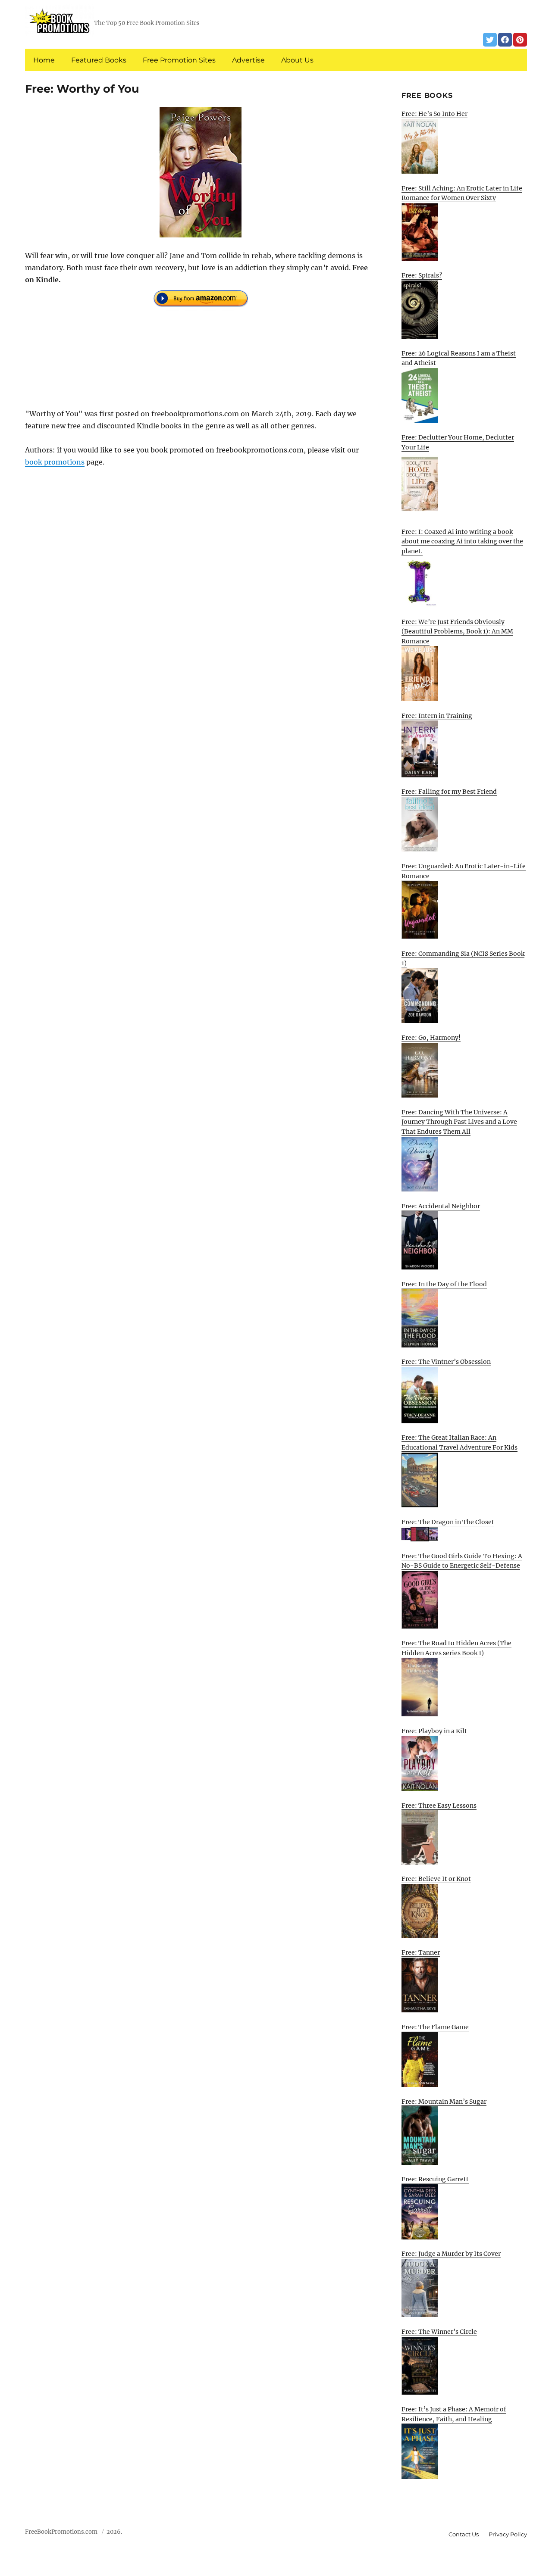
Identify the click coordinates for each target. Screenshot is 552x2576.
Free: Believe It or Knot (436, 1879)
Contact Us (464, 2534)
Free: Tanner (421, 1952)
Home (44, 60)
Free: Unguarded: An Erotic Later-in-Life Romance (464, 871)
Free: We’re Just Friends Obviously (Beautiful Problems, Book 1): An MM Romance (457, 632)
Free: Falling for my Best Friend (449, 792)
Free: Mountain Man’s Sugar (444, 2102)
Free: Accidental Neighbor (441, 1206)
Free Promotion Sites (179, 60)
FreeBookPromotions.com (61, 2532)
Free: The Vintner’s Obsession (446, 1362)
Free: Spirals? (422, 275)
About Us (297, 60)
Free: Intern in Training (437, 716)
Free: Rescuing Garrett (435, 2179)
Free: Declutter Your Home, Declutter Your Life (458, 442)
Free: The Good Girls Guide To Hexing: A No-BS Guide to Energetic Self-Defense (462, 1561)
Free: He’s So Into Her (434, 114)
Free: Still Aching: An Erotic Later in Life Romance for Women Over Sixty (462, 193)
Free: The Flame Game (435, 2027)
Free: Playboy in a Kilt (434, 1731)
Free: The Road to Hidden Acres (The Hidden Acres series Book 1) (456, 1648)
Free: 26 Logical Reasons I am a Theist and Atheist (459, 358)
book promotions (55, 462)
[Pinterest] (520, 40)
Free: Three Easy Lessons (439, 1806)
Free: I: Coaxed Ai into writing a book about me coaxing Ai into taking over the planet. (462, 541)
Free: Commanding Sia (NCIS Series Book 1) (463, 959)
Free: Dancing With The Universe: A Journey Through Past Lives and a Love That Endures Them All (459, 1122)
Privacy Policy (508, 2534)
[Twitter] (490, 40)
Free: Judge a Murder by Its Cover (451, 2254)
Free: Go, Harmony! (431, 1038)
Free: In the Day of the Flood (444, 1284)
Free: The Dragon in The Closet (448, 1522)
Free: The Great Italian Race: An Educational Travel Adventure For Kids (459, 1442)
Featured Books (99, 60)
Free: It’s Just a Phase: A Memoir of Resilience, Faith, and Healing (454, 2414)
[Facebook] (505, 40)
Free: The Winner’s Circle (439, 2332)
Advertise (248, 60)
